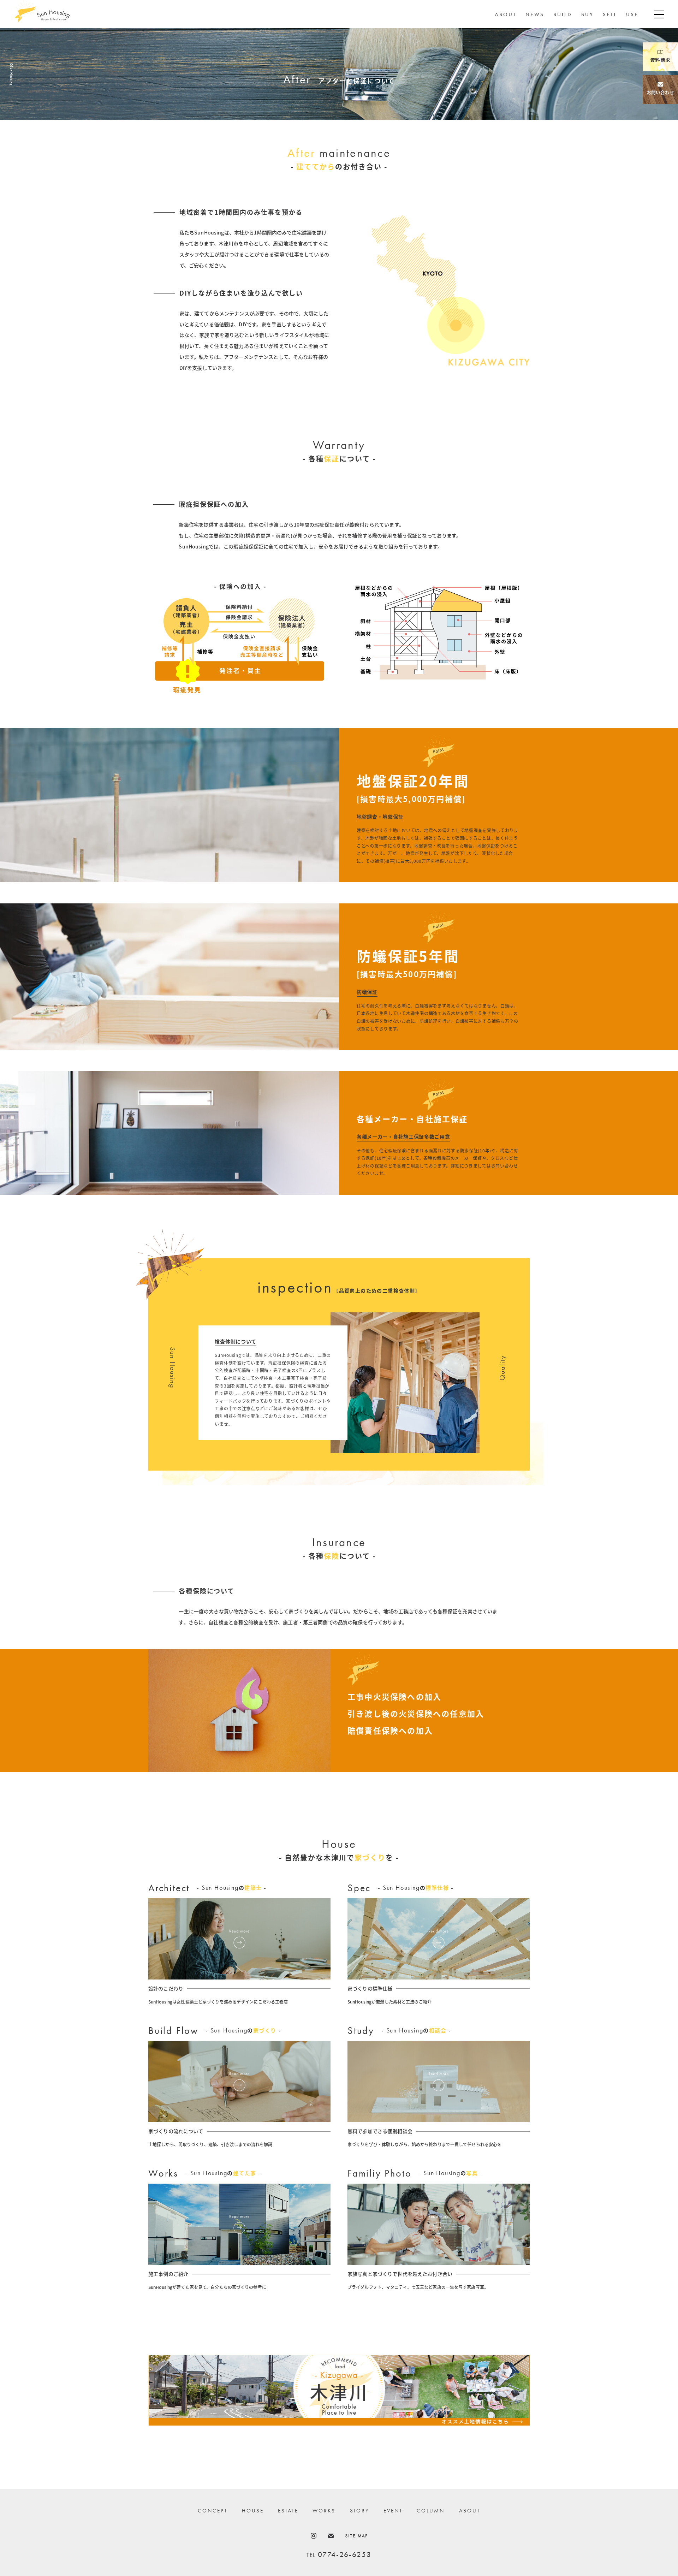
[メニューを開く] (659, 14)
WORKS (324, 2511)
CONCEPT (213, 2511)
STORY (360, 2511)
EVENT (393, 2511)
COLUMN (431, 2511)
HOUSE (253, 2511)
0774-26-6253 (345, 2554)
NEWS (535, 14)
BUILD (563, 14)
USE (632, 14)
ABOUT (505, 14)
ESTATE (288, 2511)
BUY (587, 14)
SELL (610, 14)
